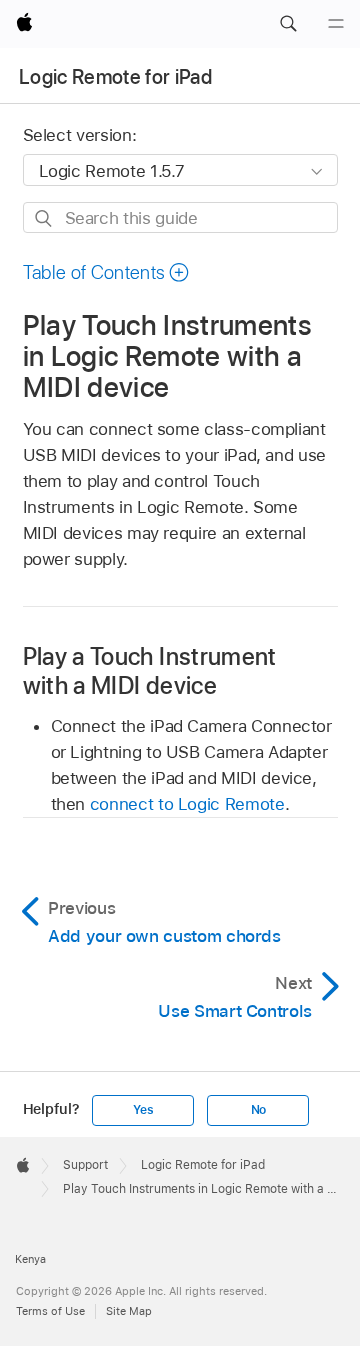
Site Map (129, 1311)
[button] (288, 24)
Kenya (30, 1259)
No (259, 1110)
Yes (143, 1110)
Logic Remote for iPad (115, 77)
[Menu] (336, 24)
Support (85, 1165)
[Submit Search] (44, 218)
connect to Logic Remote (187, 804)
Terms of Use (50, 1311)
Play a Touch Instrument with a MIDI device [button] (150, 671)
